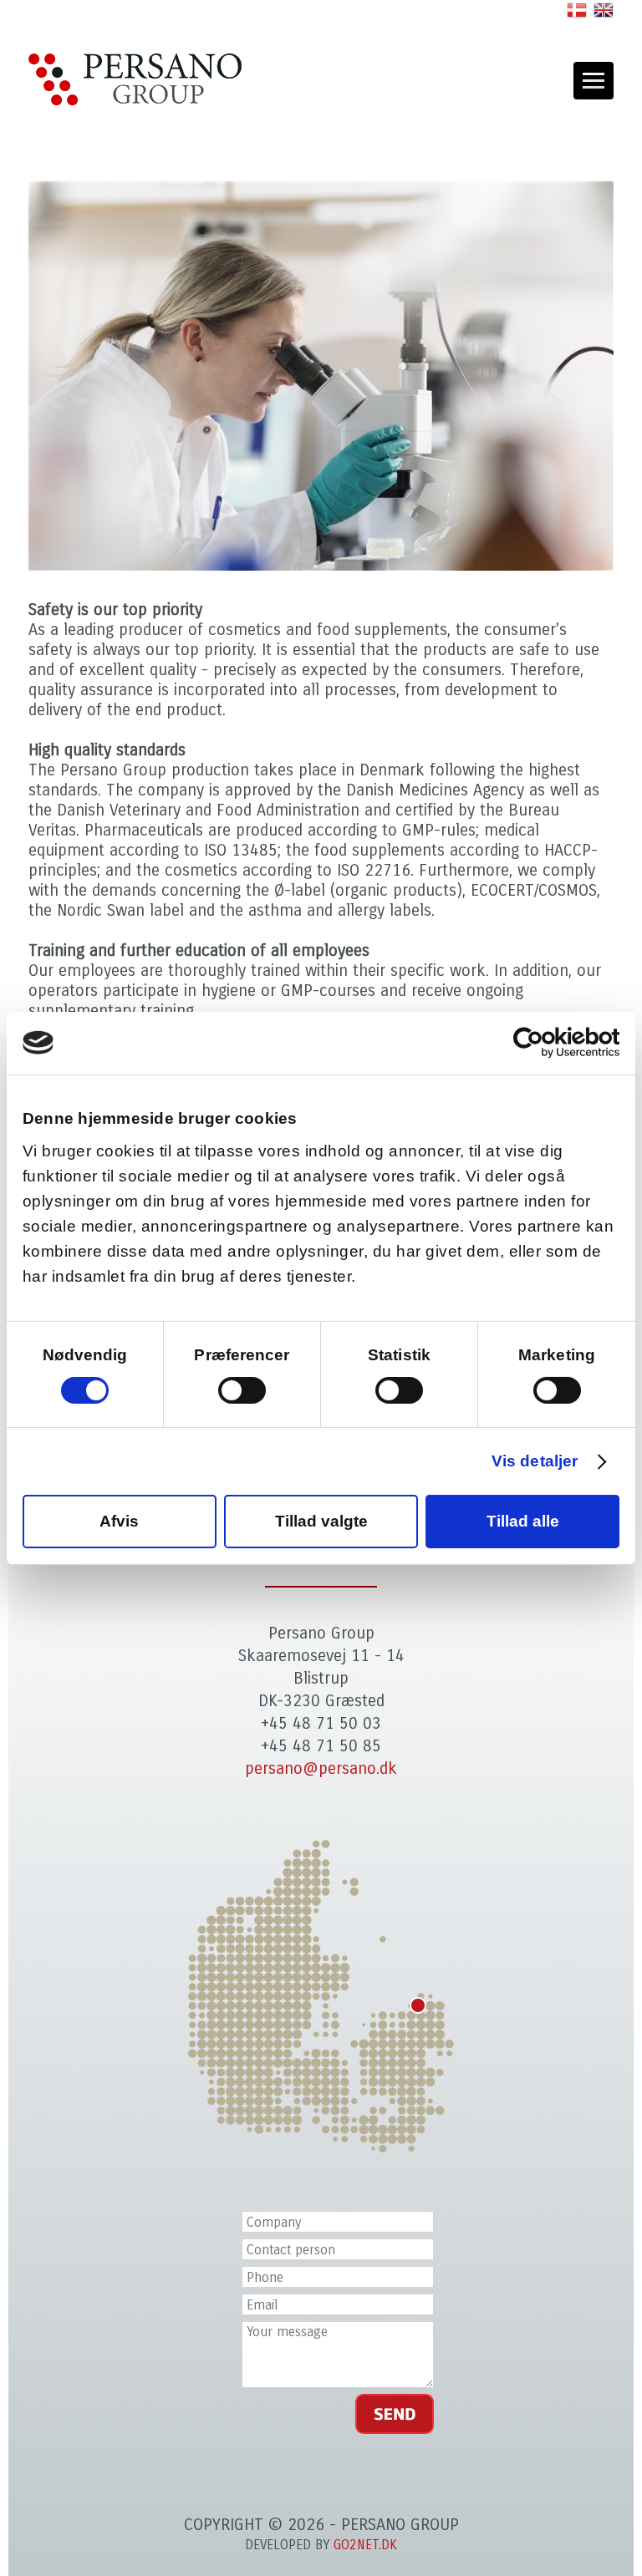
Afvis (119, 1521)
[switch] (242, 1390)
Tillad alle (523, 1521)
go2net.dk (365, 2545)
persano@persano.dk (321, 1768)
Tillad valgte (321, 1521)
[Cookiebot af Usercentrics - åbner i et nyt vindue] (546, 1043)
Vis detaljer (535, 1461)
